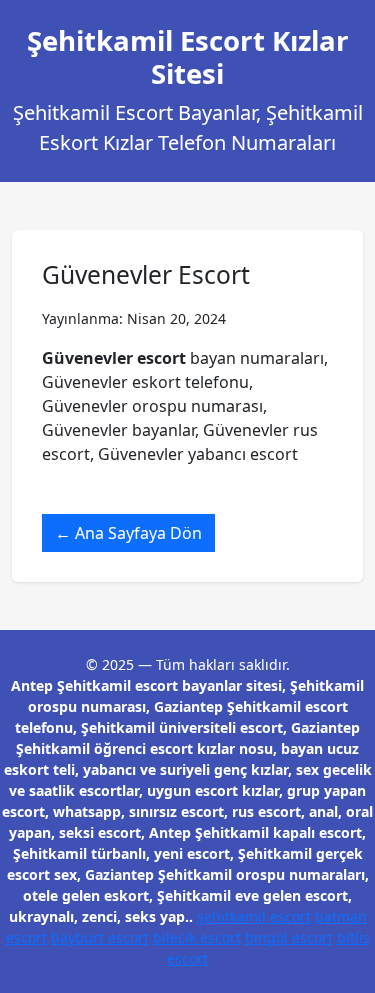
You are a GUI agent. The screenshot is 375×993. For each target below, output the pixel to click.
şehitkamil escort (254, 916)
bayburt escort (100, 937)
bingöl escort (289, 937)
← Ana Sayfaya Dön (128, 533)
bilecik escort (197, 937)
